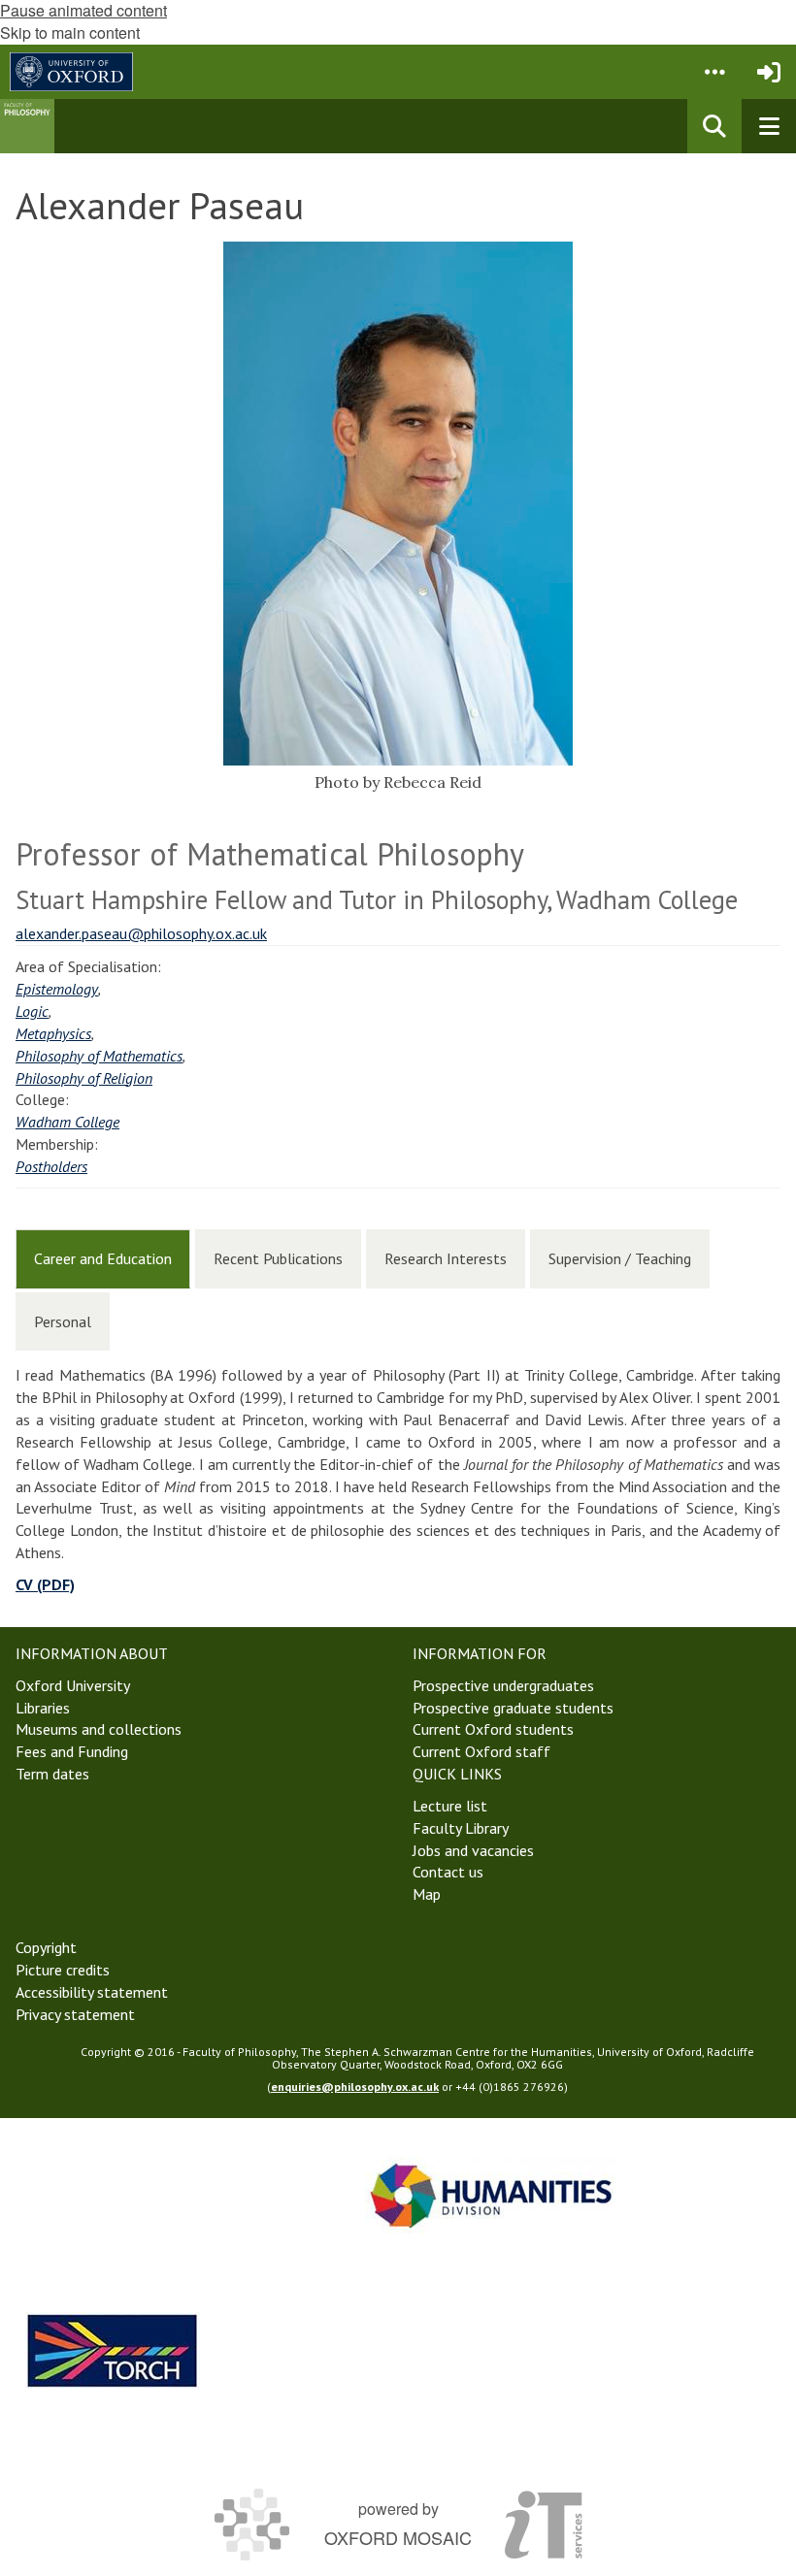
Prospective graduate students (513, 1708)
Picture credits (63, 1970)
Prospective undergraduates (503, 1685)
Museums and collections (99, 1729)
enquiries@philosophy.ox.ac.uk (355, 2087)
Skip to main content (70, 33)
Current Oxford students (493, 1729)
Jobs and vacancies (473, 1850)
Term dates (52, 1774)
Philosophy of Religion (84, 1078)
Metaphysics (53, 1033)
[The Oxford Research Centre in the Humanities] (113, 2350)
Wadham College (67, 1122)
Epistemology (57, 989)
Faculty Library (461, 1828)
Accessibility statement (92, 1992)
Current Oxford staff (481, 1751)
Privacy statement (75, 2014)
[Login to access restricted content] (769, 72)
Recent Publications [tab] (278, 1258)
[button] (714, 72)
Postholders (51, 1166)
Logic (32, 1011)
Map (427, 1894)
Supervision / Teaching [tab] (620, 1258)
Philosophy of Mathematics (99, 1056)
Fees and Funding (72, 1751)
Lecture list (450, 1806)
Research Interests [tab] (446, 1258)
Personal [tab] (63, 1321)
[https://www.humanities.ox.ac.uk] (491, 2195)
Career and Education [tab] (103, 1258)
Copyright (46, 1947)
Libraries (43, 1708)
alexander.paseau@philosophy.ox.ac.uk (141, 933)
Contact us (448, 1872)
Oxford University (73, 1685)
